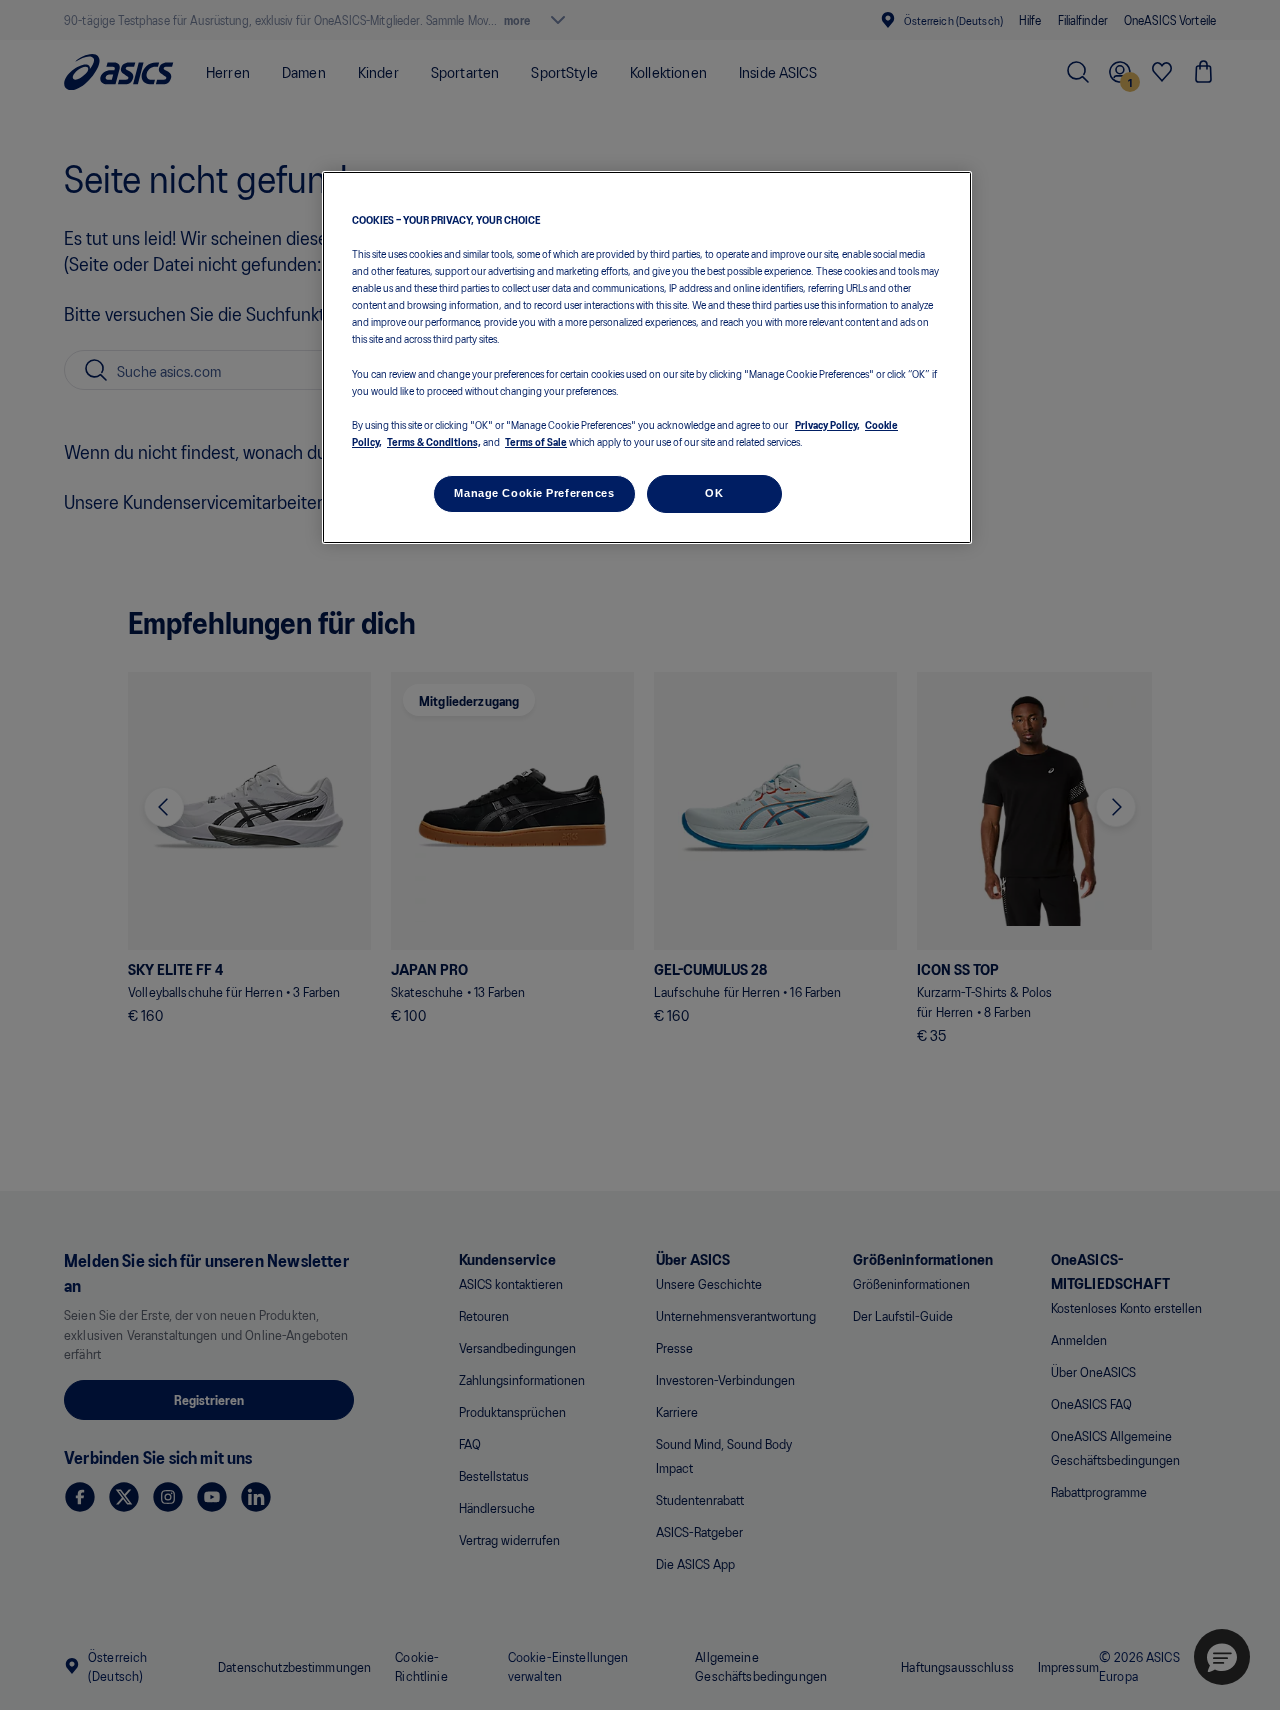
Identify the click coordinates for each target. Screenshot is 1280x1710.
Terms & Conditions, (434, 441)
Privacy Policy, (827, 424)
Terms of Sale (536, 441)
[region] (647, 357)
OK (714, 493)
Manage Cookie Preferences (534, 493)
